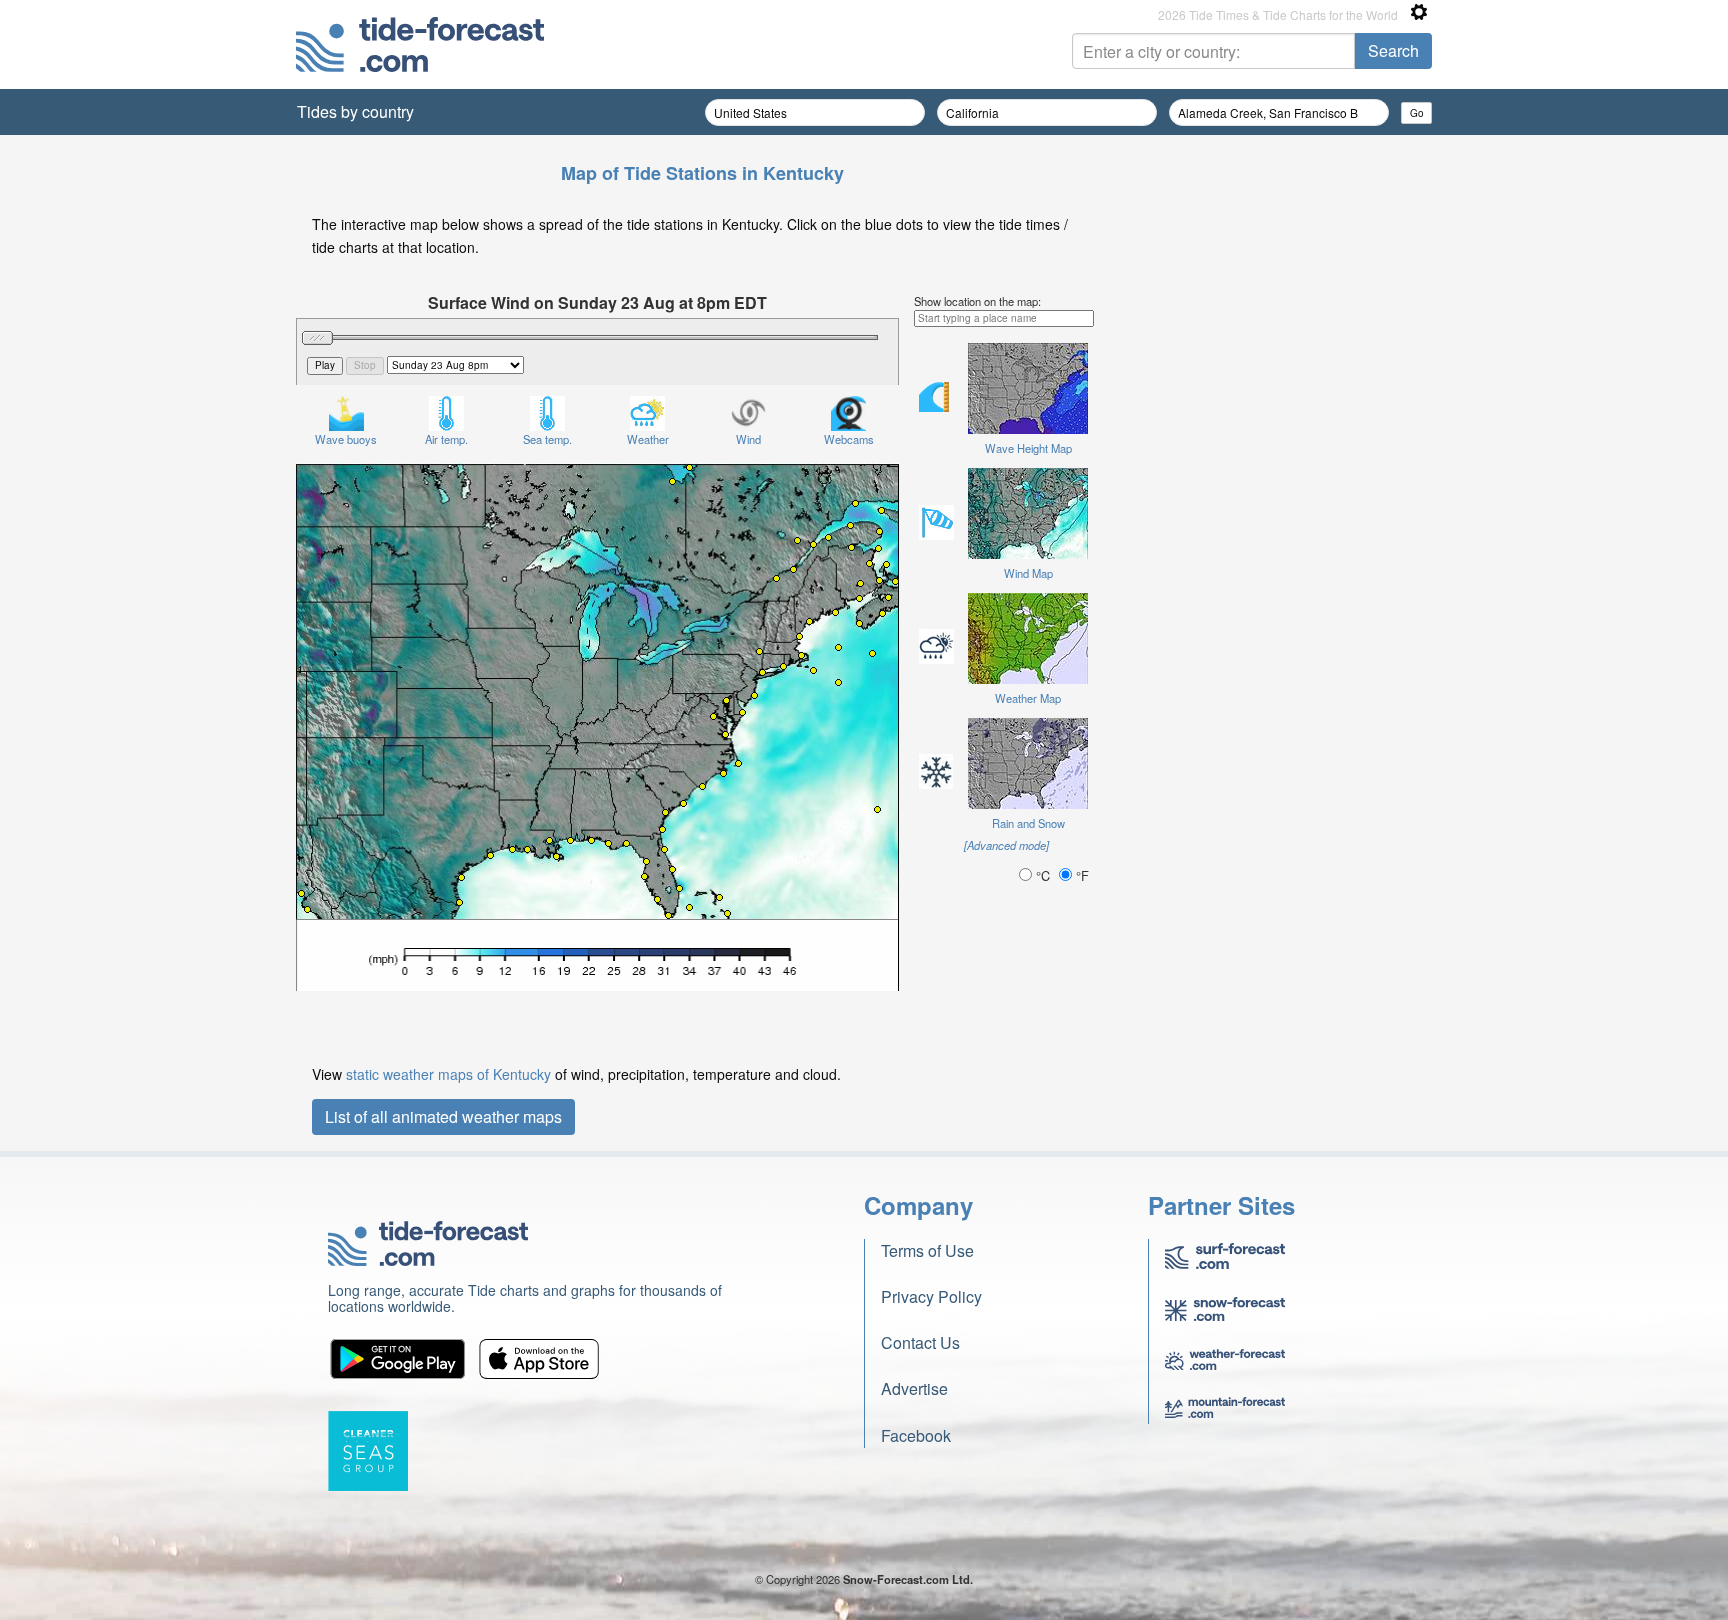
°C (1043, 875)
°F (1080, 875)
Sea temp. (547, 439)
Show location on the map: (977, 301)
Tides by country (355, 111)
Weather (648, 439)
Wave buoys (346, 439)
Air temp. (446, 439)
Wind (748, 439)
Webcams (849, 439)
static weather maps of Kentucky (448, 1074)
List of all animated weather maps (443, 1116)
